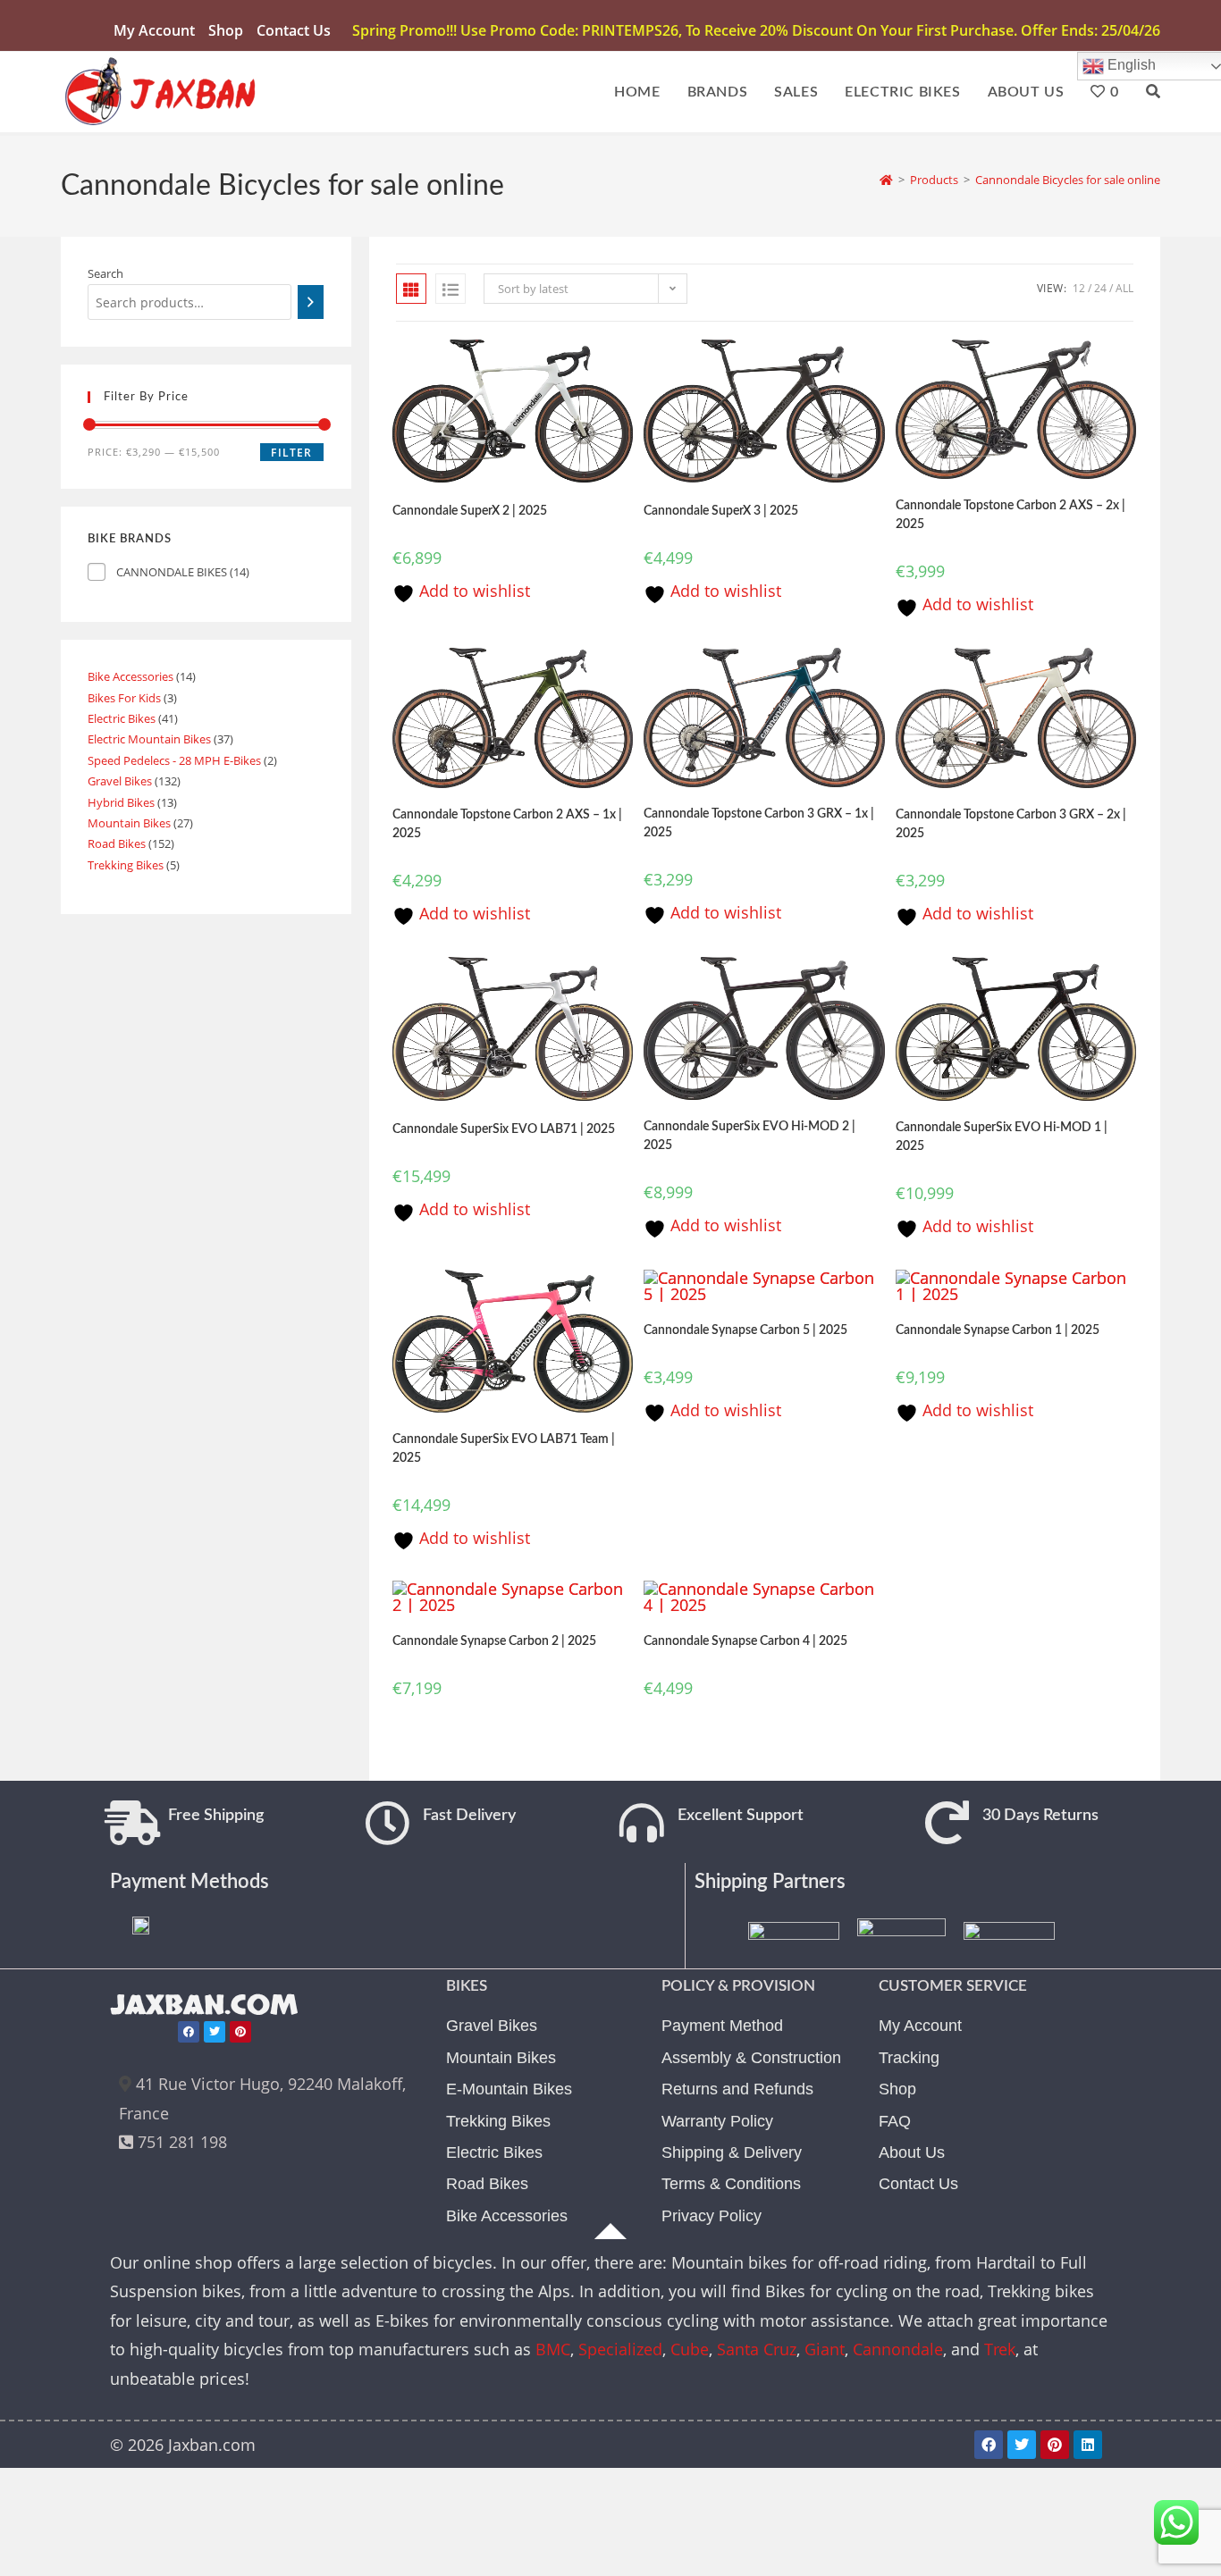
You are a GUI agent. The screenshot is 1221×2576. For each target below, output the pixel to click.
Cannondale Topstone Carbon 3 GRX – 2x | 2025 (1011, 824)
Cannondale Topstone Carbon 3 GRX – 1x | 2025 (759, 823)
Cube (690, 2349)
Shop (226, 30)
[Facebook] (189, 2032)
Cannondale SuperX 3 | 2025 (721, 511)
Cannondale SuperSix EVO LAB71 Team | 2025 (504, 1449)
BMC (553, 2349)
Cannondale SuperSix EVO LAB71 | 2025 (504, 1129)
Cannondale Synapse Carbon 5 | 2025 (745, 1330)
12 (1079, 288)
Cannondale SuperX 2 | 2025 (470, 511)
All (1124, 288)
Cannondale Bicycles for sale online (1068, 180)
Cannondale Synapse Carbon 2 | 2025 (494, 1641)
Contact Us (294, 30)
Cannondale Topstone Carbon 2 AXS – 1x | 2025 (507, 824)
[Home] (886, 180)
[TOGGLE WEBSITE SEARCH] (1153, 92)
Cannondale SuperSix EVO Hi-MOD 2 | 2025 (749, 1136)
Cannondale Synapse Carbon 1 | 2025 (998, 1330)
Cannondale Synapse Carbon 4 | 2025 (745, 1641)
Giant (825, 2349)
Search (105, 273)
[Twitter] (215, 2032)
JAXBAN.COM (204, 2005)
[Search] (311, 302)
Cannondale (898, 2349)
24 (1100, 288)
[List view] (451, 289)
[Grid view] (411, 289)
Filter (291, 453)
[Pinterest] (240, 2032)
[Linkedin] (1088, 2445)
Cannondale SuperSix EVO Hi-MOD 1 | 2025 (1002, 1137)
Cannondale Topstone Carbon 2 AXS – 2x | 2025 (1010, 515)
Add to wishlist (472, 591)
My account (154, 30)
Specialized (620, 2349)
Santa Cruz (757, 2349)
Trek (1000, 2349)
